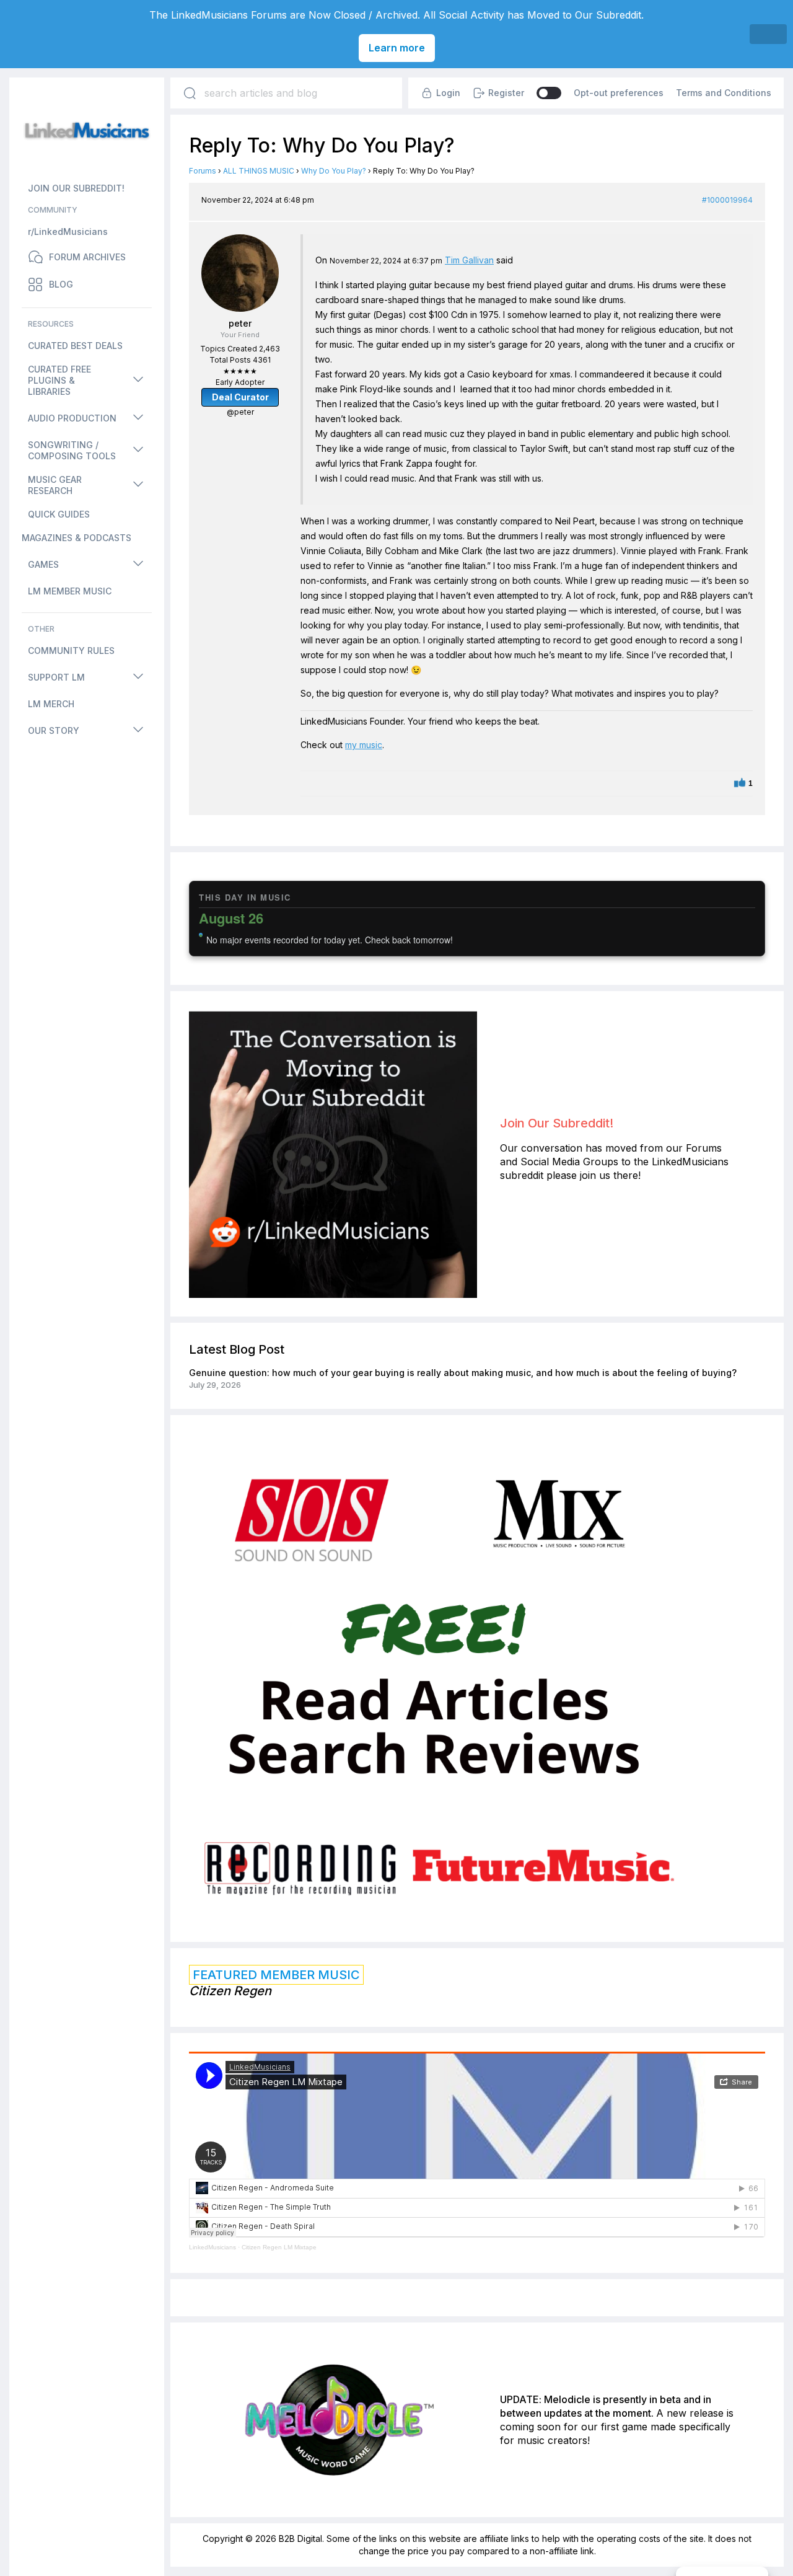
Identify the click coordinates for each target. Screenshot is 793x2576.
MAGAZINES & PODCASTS (77, 538)
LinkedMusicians (212, 2247)
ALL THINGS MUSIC (259, 171)
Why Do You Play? (334, 171)
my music (364, 745)
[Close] (768, 34)
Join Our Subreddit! (557, 1123)
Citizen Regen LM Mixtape (279, 2247)
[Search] (190, 93)
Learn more (397, 48)
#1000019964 (727, 200)
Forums (203, 171)
